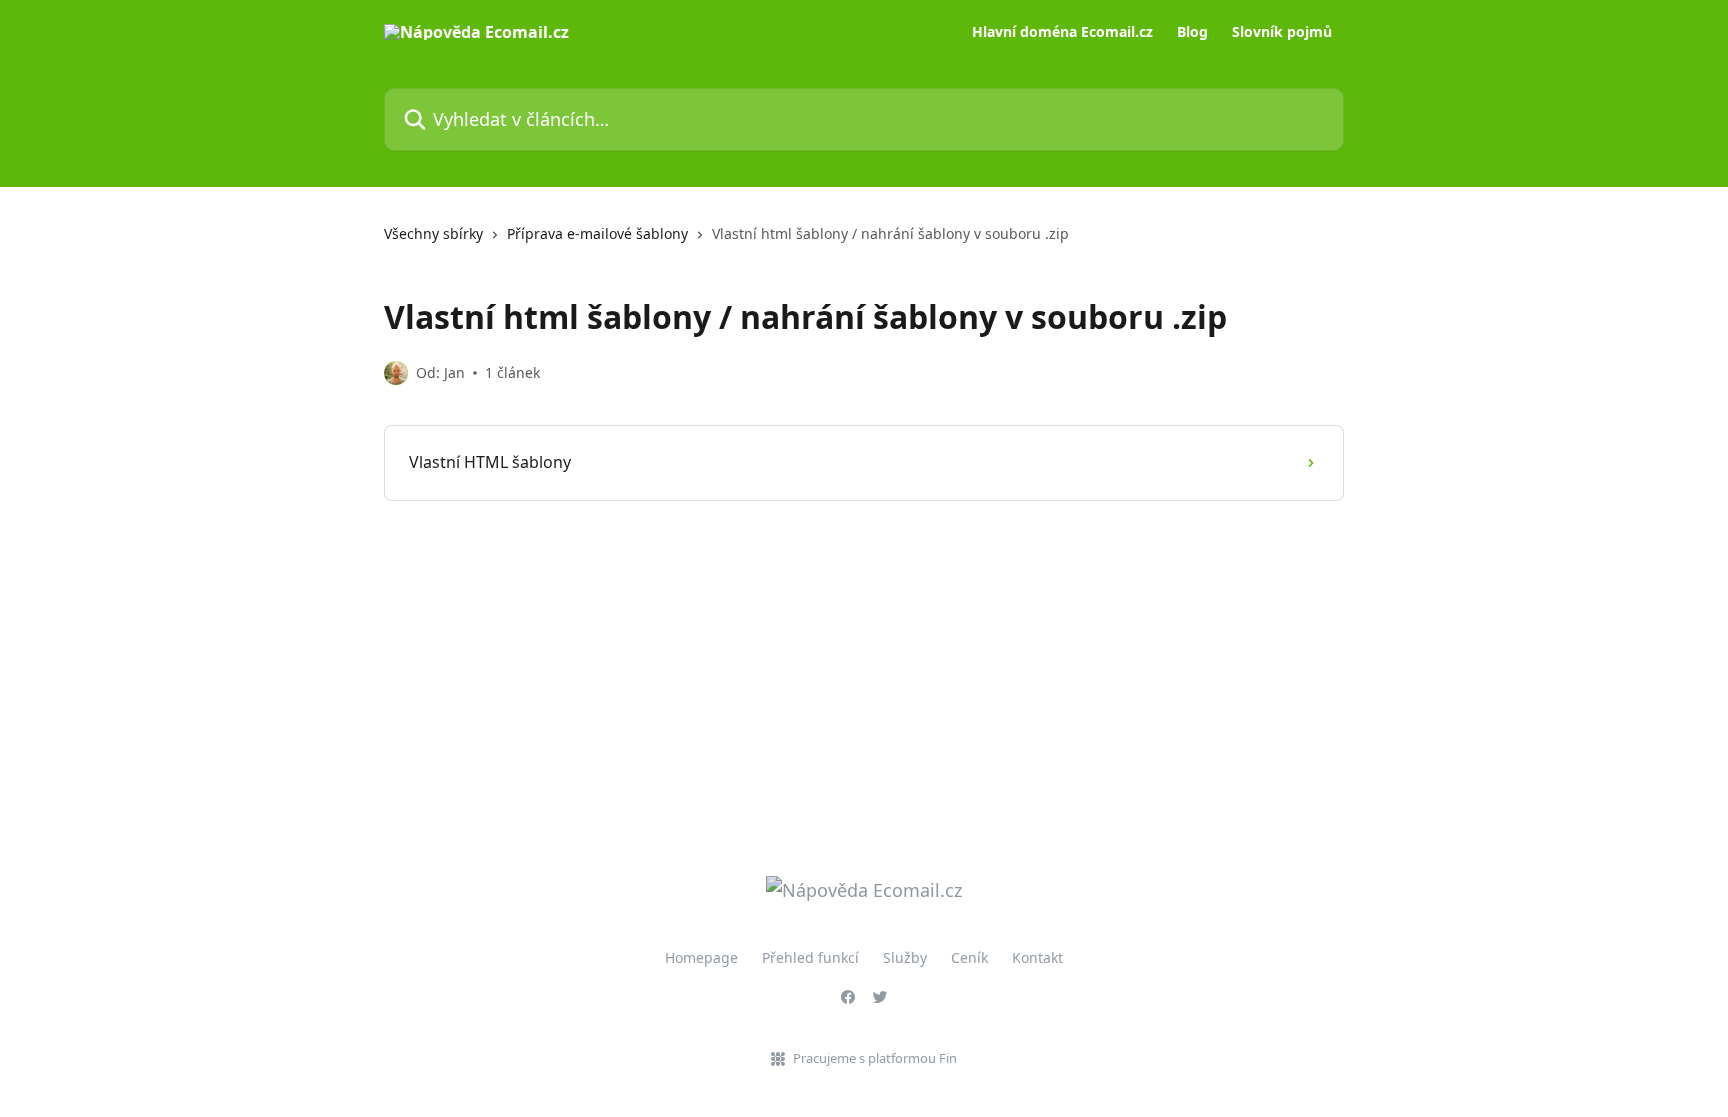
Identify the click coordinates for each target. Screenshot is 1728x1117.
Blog (1192, 32)
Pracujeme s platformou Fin (875, 1058)
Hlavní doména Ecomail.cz (1062, 32)
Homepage (701, 957)
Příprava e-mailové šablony (597, 233)
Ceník (969, 957)
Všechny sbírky (433, 233)
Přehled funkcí (810, 957)
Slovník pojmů (1282, 32)
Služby (905, 957)
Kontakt (1037, 957)
